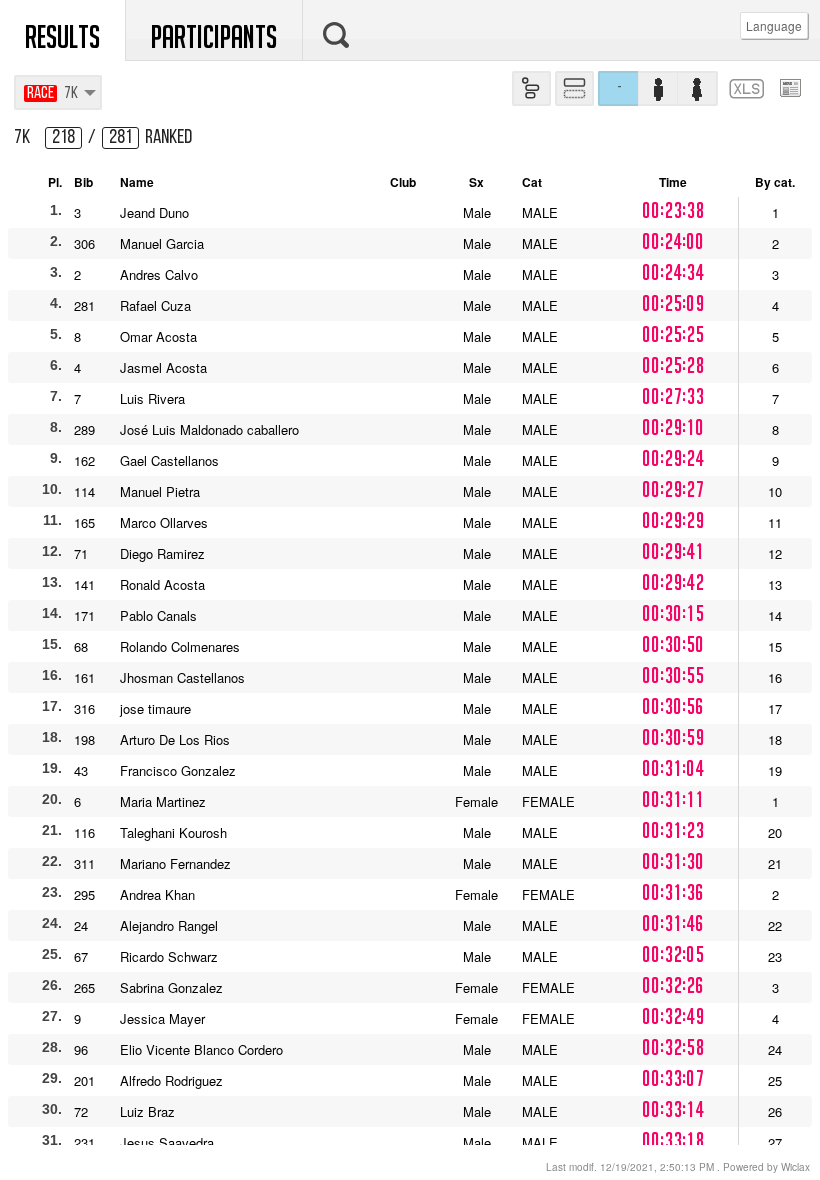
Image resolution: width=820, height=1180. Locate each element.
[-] (410, 65)
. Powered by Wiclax (678, 1167)
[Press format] (790, 86)
